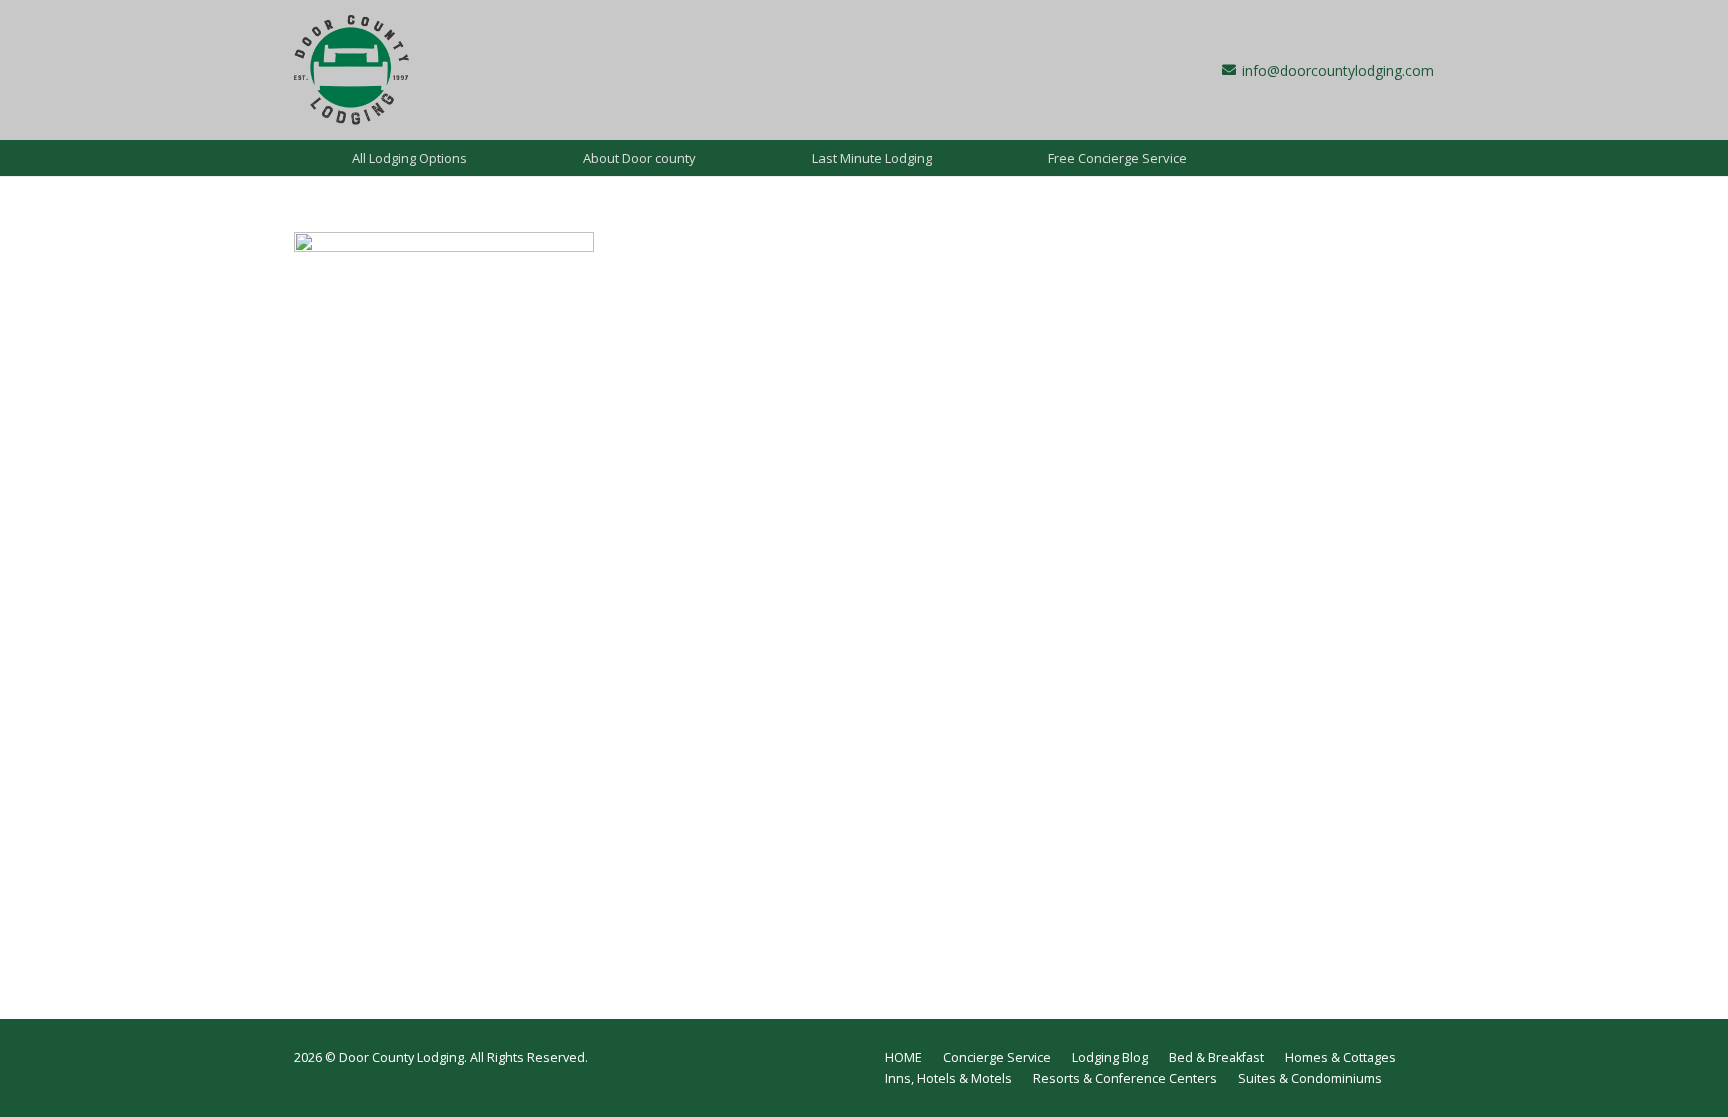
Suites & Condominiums (1310, 1078)
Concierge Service (997, 1057)
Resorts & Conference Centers (1125, 1078)
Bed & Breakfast (1216, 1057)
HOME (903, 1057)
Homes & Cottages (1340, 1057)
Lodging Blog (1110, 1057)
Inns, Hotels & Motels (948, 1078)
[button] (479, 158)
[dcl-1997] (351, 70)
